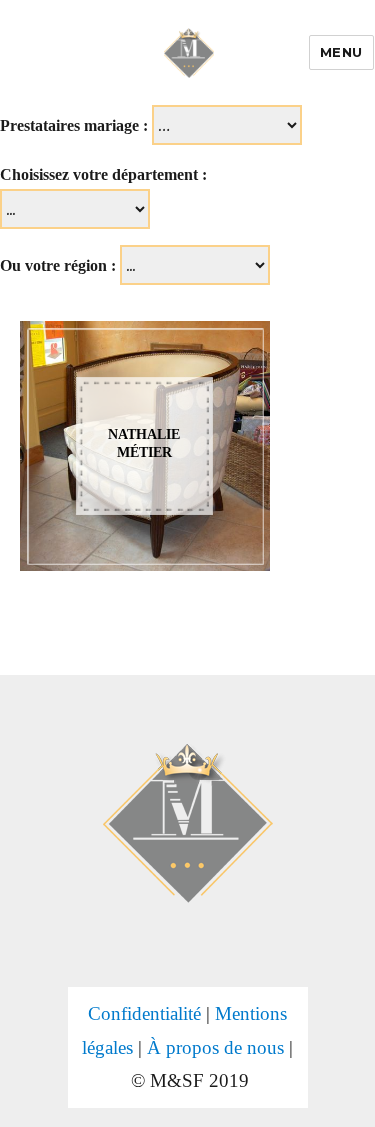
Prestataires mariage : (74, 125)
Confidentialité (144, 1013)
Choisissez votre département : (103, 174)
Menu (341, 52)
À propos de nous (215, 1047)
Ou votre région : (58, 265)
